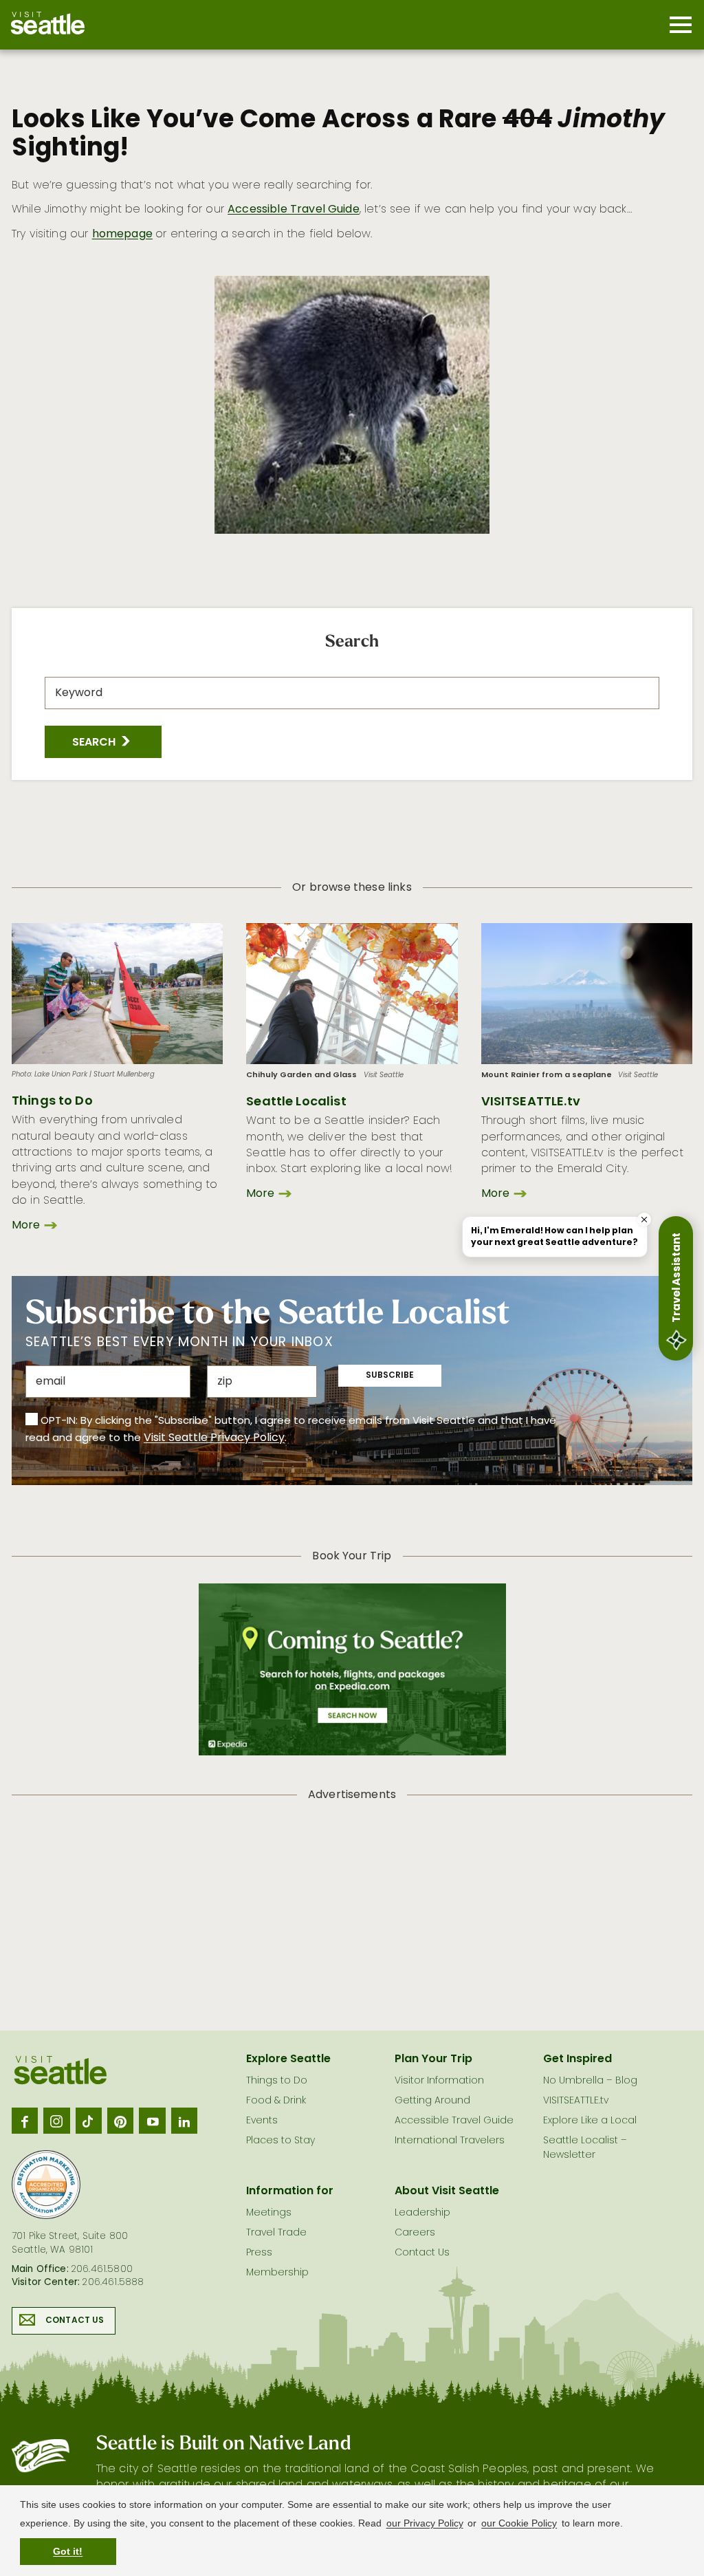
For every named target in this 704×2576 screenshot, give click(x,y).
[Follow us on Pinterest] (120, 2121)
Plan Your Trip (433, 2059)
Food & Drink (276, 2101)
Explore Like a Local (590, 2121)
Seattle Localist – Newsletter (585, 2148)
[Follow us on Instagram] (56, 2121)
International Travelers (450, 2141)
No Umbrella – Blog (590, 2081)
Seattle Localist (296, 1102)
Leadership (422, 2213)
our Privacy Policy (425, 2523)
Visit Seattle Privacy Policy (214, 1438)
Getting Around (432, 2101)
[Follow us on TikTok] (89, 2121)
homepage (122, 235)
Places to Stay (280, 2141)
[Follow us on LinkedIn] (184, 2121)
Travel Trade (276, 2233)
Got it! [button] (68, 2551)
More (26, 1226)
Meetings (269, 2213)
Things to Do (52, 1102)
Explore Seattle (288, 2059)
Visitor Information (439, 2081)
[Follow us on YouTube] (152, 2121)
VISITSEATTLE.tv (531, 1102)
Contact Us (75, 2321)
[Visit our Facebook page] (25, 2121)
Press (259, 2253)
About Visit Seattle (447, 2191)
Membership (277, 2273)
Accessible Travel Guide (294, 210)
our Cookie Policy (519, 2523)
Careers (415, 2233)
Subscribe (390, 1376)
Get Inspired (577, 2059)
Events (262, 2121)
